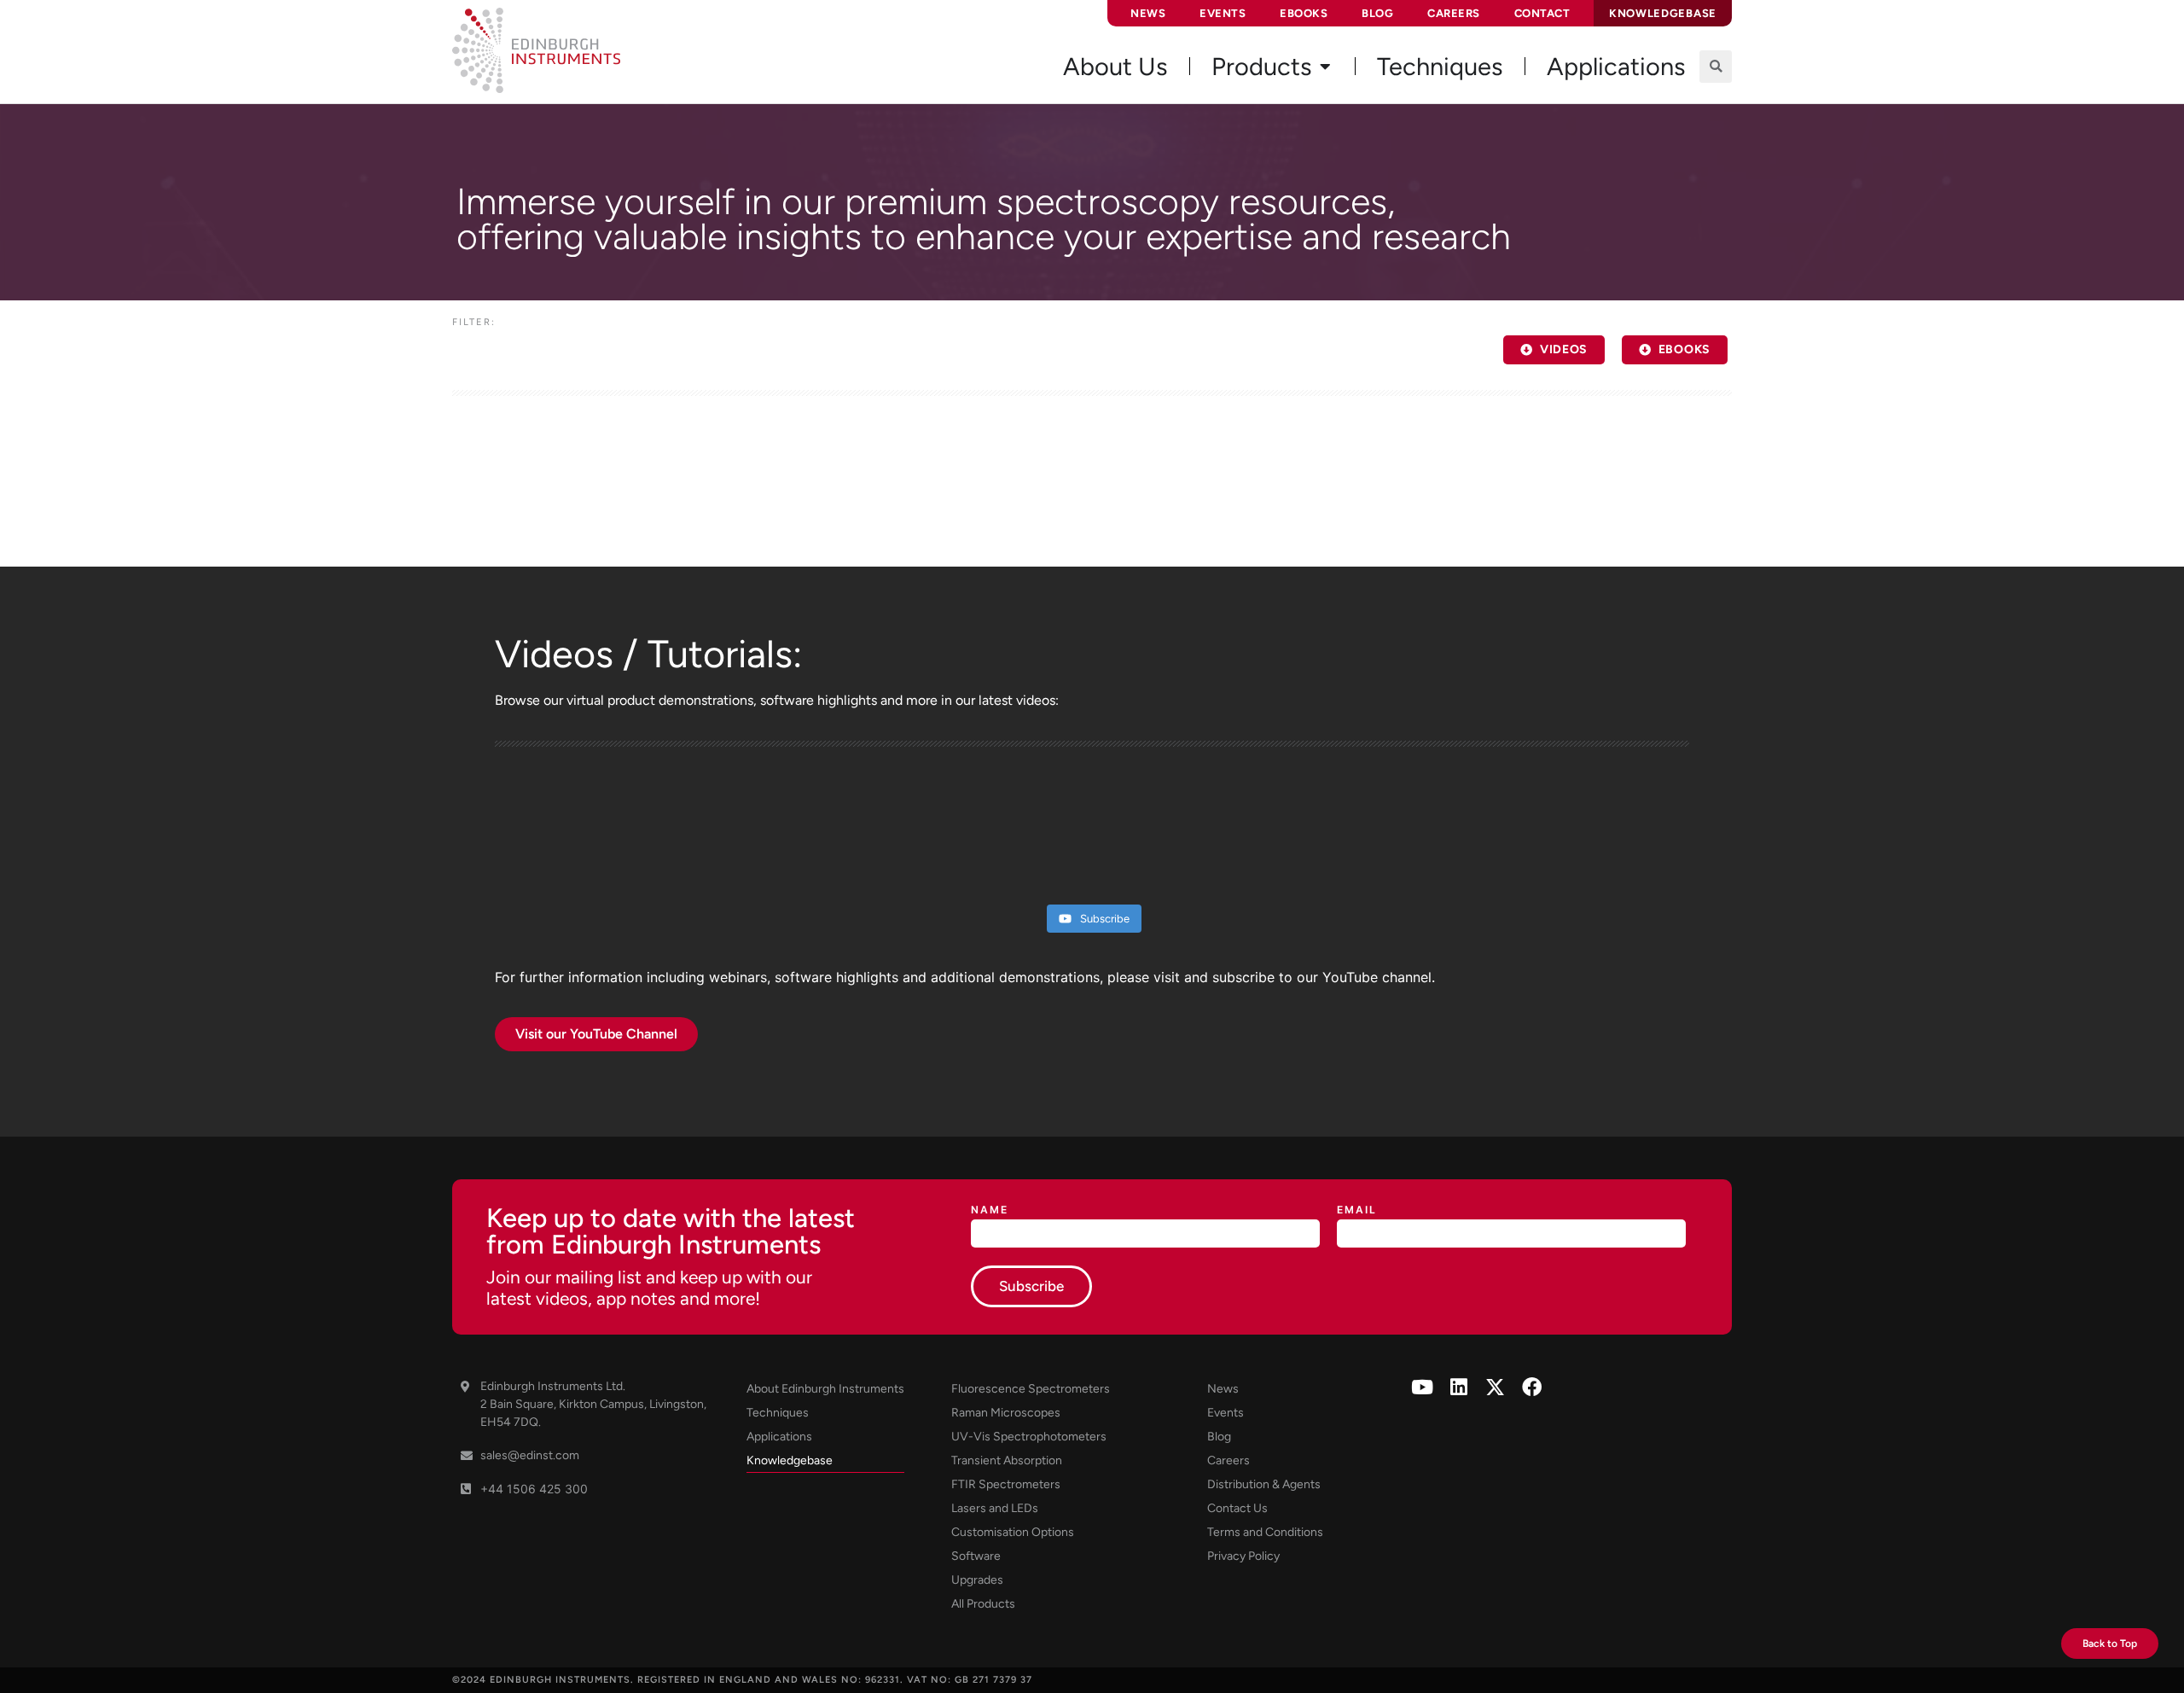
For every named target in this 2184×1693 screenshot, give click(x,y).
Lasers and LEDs (995, 1508)
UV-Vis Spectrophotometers (1029, 1437)
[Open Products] (1325, 67)
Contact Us (1237, 1508)
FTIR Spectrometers (1006, 1484)
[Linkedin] (1458, 1387)
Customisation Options (1013, 1532)
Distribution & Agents (1264, 1484)
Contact (1542, 13)
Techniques (778, 1413)
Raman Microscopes (1006, 1413)
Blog (1377, 13)
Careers (1454, 13)
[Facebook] (1532, 1387)
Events (1223, 13)
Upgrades (977, 1580)
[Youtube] (1422, 1387)
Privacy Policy (1243, 1556)
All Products (983, 1604)
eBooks (1304, 13)
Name (990, 1210)
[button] (1716, 67)
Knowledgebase (790, 1460)
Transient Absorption (1007, 1460)
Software (976, 1556)
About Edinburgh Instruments (825, 1389)
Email (1357, 1210)
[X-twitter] (1495, 1387)
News (1148, 13)
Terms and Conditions (1265, 1532)
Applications (779, 1437)
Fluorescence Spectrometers (1031, 1389)
